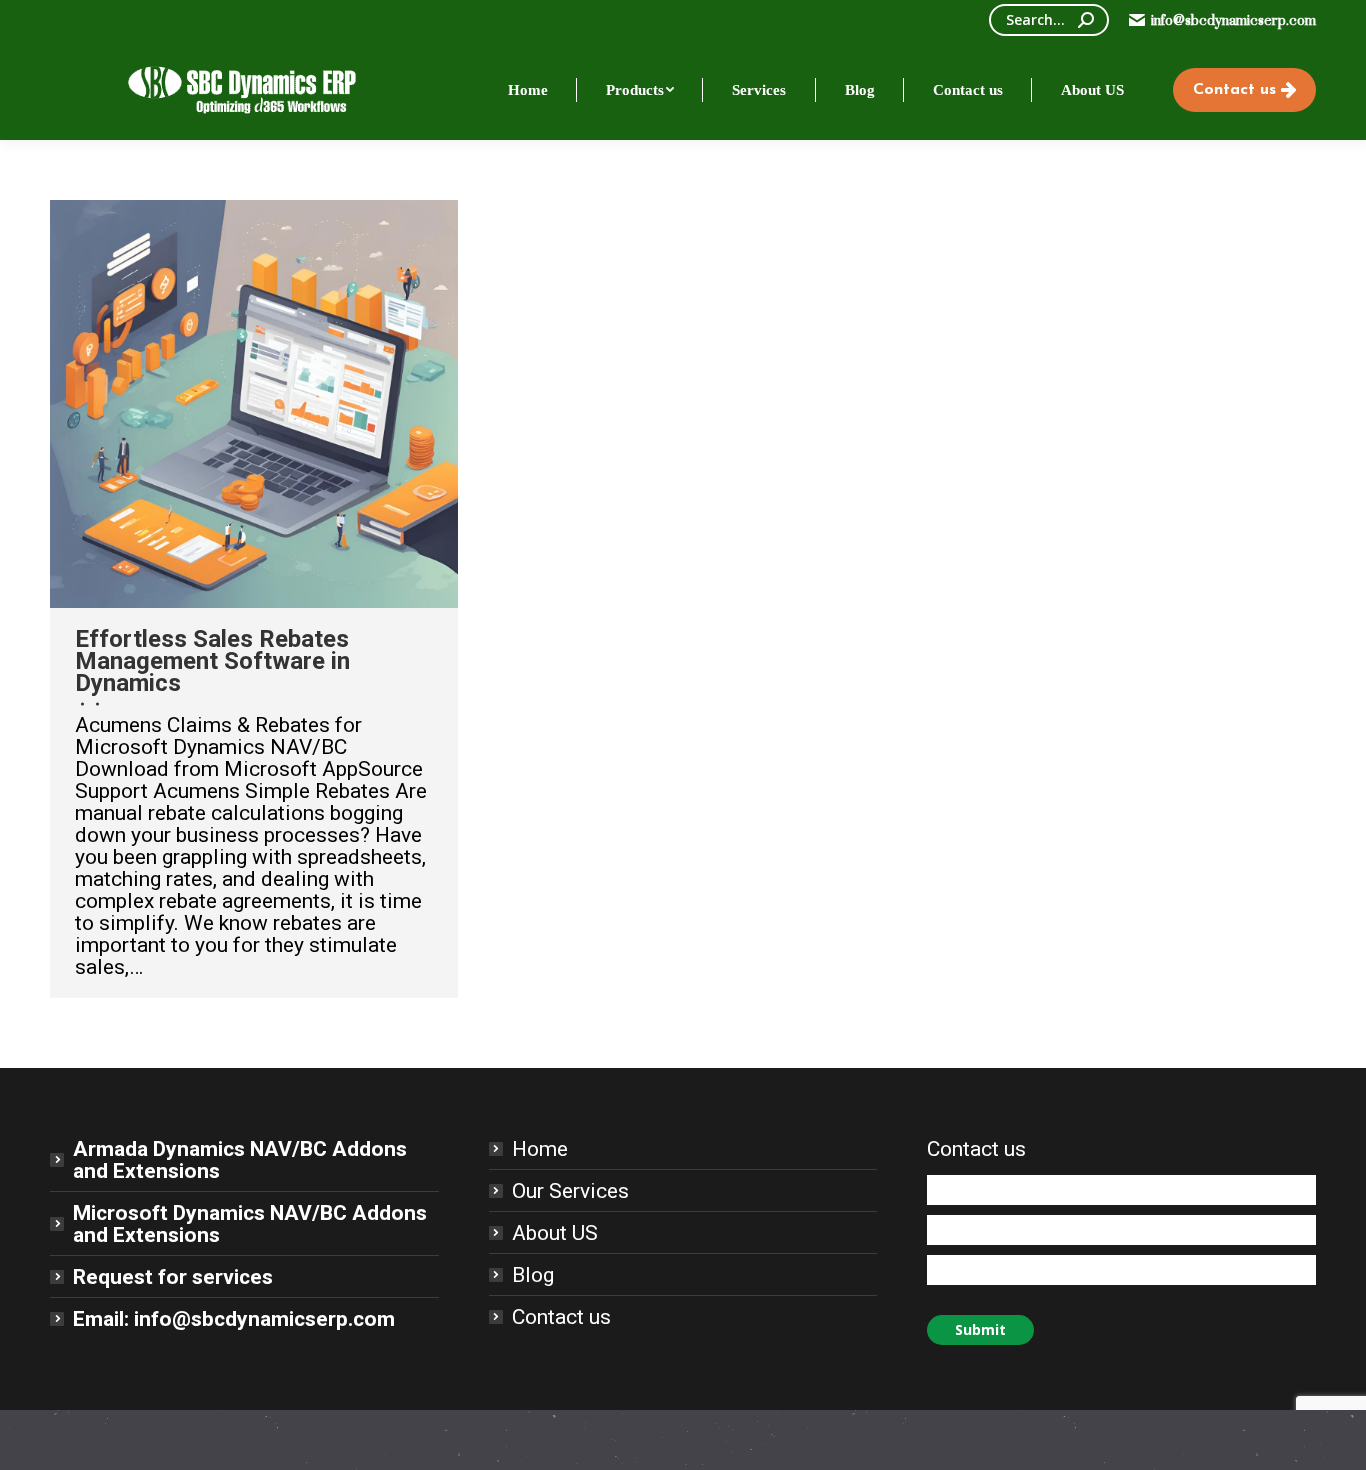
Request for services (173, 1277)
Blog (533, 1275)
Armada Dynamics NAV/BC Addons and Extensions (240, 1160)
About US (555, 1233)
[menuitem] (527, 90)
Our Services (570, 1191)
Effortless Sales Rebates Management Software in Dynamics (212, 661)
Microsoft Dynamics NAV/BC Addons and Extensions (250, 1224)
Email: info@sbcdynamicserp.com (234, 1319)
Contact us (561, 1317)
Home (540, 1149)
